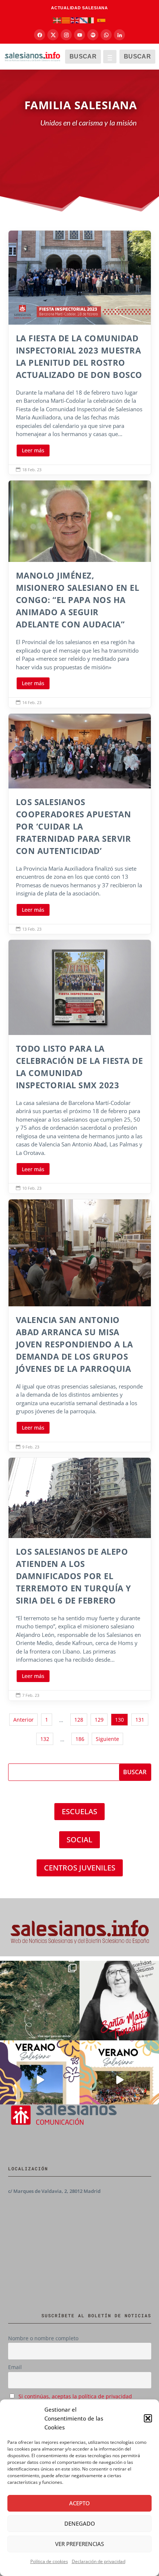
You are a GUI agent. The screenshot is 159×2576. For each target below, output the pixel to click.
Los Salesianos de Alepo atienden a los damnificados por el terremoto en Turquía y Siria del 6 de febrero (80, 1579)
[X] (53, 35)
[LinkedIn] (119, 35)
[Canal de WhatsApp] (106, 35)
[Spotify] (93, 35)
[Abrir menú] (110, 57)
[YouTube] (79, 35)
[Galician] (84, 20)
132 (45, 1739)
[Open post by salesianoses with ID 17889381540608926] (119, 2001)
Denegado (80, 2523)
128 (79, 1720)
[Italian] (93, 20)
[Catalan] (66, 20)
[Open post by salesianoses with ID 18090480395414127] (119, 2080)
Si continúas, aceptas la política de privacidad (75, 2396)
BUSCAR (83, 56)
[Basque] (57, 20)
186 (80, 1739)
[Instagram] (66, 35)
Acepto (79, 2503)
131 (140, 1720)
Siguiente (107, 1739)
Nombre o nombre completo (43, 2338)
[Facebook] (40, 35)
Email (15, 2367)
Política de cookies (49, 2561)
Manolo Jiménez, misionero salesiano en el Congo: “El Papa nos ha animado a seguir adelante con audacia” (80, 594)
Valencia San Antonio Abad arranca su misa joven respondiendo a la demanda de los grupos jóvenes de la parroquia (80, 1326)
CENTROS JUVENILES (80, 1868)
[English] (75, 20)
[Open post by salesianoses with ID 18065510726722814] (40, 2080)
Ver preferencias (79, 2544)
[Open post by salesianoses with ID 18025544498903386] (40, 2001)
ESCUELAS (79, 1811)
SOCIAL (79, 1840)
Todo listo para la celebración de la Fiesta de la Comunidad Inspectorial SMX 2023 (80, 1067)
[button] (148, 2418)
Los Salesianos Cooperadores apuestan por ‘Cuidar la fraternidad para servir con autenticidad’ (80, 824)
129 (99, 1720)
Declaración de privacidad (99, 2561)
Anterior (23, 1720)
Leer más (33, 450)
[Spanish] (102, 20)
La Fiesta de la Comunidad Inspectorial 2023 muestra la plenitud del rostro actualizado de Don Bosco (80, 353)
